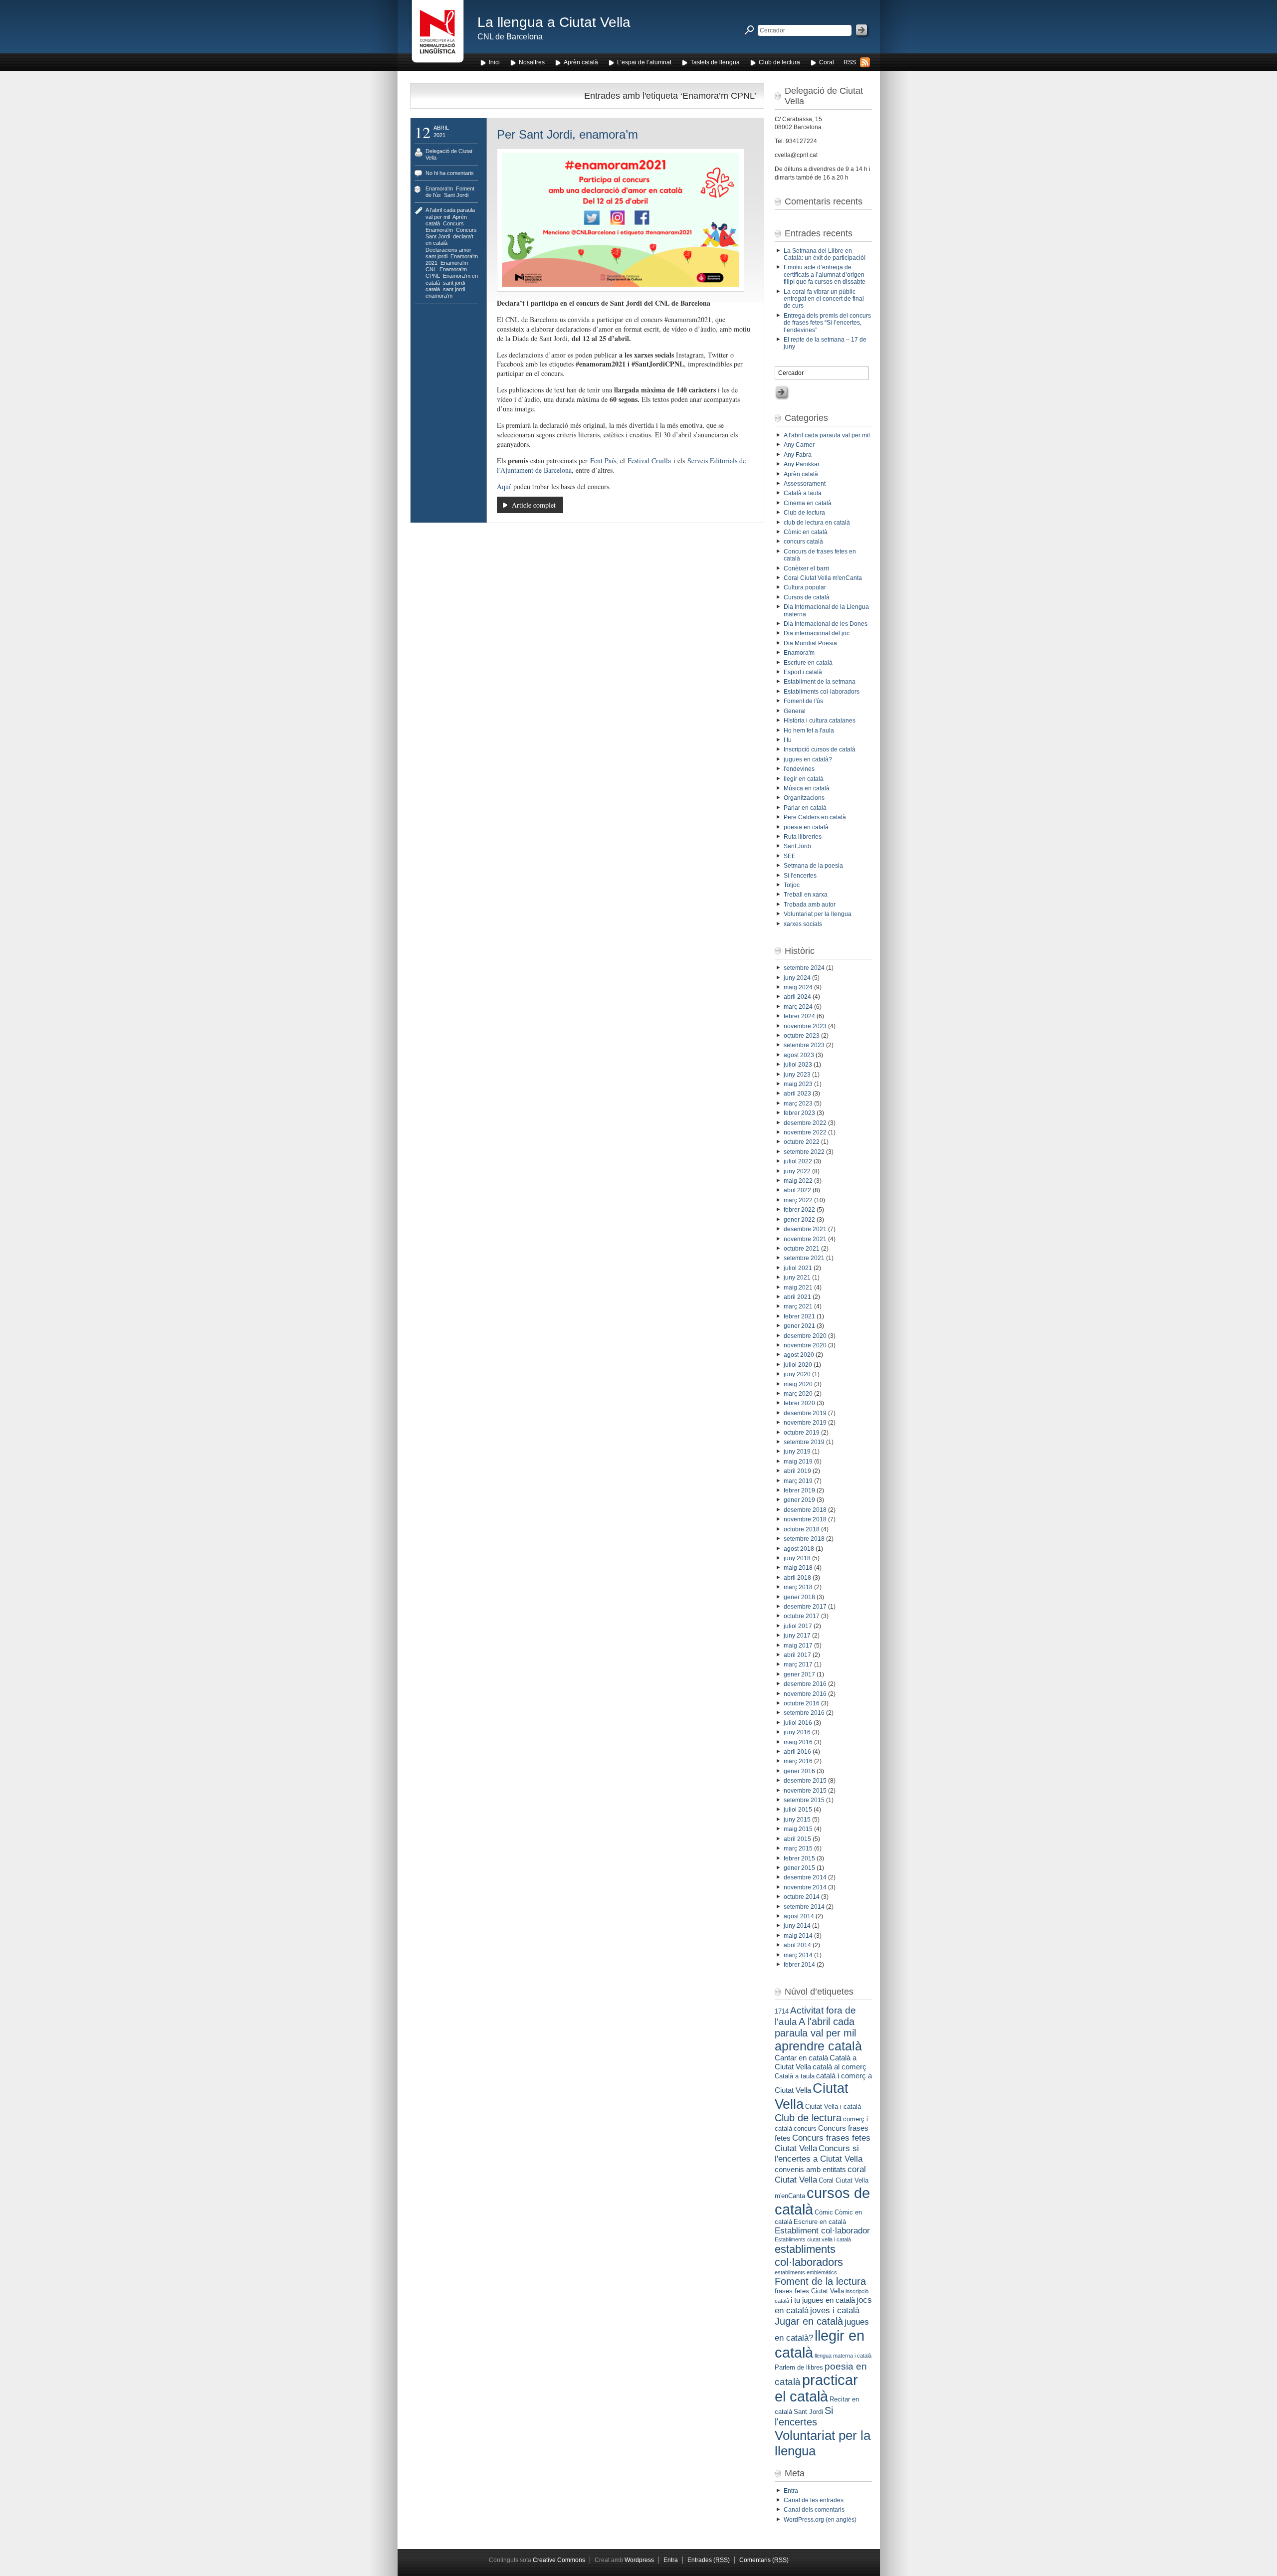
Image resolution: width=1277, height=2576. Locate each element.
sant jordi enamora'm (445, 292)
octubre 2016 (802, 1703)
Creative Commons (559, 2560)
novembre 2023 (805, 1026)
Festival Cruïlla (649, 460)
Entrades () (709, 2560)
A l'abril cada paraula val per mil (827, 435)
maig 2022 (798, 1181)
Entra (791, 2491)
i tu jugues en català (823, 2300)
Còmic (824, 2212)
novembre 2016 (805, 1694)
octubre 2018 (802, 1529)
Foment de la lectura (820, 2281)
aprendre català (818, 2046)
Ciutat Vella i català (833, 2107)
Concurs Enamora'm (445, 227)
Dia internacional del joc (817, 633)
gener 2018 (799, 1597)
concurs (805, 2128)
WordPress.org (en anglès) (820, 2520)
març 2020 (798, 1394)
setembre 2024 (804, 968)
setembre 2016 (804, 1713)
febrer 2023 (799, 1113)
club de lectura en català (817, 523)
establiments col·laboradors (809, 2256)
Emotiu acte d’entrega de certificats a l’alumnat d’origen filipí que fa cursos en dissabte (825, 275)
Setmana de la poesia (813, 866)
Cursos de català (807, 597)
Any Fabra (798, 455)
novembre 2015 (805, 1791)
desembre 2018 (805, 1510)
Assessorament (805, 484)
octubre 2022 (802, 1142)
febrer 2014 (799, 1965)
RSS (850, 62)
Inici (494, 62)
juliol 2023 (798, 1065)
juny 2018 (797, 1558)
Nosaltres (532, 62)
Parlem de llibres (799, 2367)
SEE (790, 856)
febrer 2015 (799, 1858)
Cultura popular (805, 587)
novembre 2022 (805, 1132)
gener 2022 (799, 1220)
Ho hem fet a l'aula (809, 731)
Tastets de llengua (715, 62)
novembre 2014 (805, 1887)
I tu (788, 740)
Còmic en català (806, 532)
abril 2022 (797, 1190)
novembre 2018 (805, 1519)
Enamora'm (439, 188)
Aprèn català (581, 62)
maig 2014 (798, 1936)
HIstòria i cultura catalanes (820, 721)
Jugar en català (809, 2321)
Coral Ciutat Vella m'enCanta (823, 578)
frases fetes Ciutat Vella (809, 2291)
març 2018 (798, 1587)
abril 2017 (797, 1655)
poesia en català (806, 827)
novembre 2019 (805, 1423)
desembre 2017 (805, 1607)
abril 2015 (797, 1839)
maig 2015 (798, 1829)
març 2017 (798, 1664)
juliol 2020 (798, 1365)
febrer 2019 (799, 1490)
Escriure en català (808, 663)
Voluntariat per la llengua (818, 914)
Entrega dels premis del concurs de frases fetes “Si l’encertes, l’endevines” (827, 323)
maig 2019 (798, 1462)
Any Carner (799, 445)
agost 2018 (799, 1549)
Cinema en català (808, 503)
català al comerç (840, 2067)
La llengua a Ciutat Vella (554, 22)
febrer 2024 (799, 1016)
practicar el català (816, 2388)
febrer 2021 (799, 1316)
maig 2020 (798, 1384)
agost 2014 (799, 1916)
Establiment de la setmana (820, 682)
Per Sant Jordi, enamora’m (567, 134)
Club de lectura (779, 62)
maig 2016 (798, 1742)
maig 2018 (798, 1568)
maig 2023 (798, 1084)
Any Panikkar (802, 464)
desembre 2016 (805, 1684)
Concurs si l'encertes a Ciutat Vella (819, 2153)
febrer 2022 (799, 1210)
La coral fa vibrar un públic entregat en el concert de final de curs (824, 299)
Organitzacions (804, 798)
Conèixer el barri (806, 568)
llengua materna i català (843, 2356)
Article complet (534, 505)
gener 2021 (799, 1326)
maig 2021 (798, 1288)
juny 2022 (797, 1171)
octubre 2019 (802, 1433)
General (795, 711)
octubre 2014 (802, 1897)
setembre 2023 (804, 1045)
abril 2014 (797, 1945)
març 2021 (798, 1306)
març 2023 (798, 1104)
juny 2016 (797, 1732)
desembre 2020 (805, 1336)
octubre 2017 (802, 1616)
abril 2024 (797, 997)
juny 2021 (797, 1278)
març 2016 (798, 1761)
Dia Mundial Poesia (810, 643)
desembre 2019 (805, 1413)
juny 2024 (797, 978)
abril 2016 (797, 1752)
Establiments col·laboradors (822, 692)
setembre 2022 (804, 1152)
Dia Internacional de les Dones (826, 624)
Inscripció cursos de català (820, 749)
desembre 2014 (805, 1877)
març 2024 (798, 1007)
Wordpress (639, 2560)
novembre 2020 (805, 1345)
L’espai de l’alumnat (644, 62)
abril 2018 (797, 1578)
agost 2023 (799, 1055)
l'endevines (799, 769)
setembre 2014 (804, 1907)
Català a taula (803, 493)
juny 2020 (797, 1374)
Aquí (504, 486)
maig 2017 (798, 1646)
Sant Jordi (456, 195)
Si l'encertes (800, 876)
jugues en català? (808, 759)
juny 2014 (797, 1926)
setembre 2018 (804, 1539)
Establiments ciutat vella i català (813, 2239)
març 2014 (798, 1955)
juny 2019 (797, 1452)
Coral (827, 62)
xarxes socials (803, 924)
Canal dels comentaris (814, 2510)
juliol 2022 (798, 1161)
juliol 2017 (798, 1626)
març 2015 (798, 1848)
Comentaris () (764, 2560)
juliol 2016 (798, 1723)
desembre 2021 (805, 1229)
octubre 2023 (802, 1036)
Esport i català (803, 672)
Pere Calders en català (815, 817)
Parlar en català (805, 808)
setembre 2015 (804, 1800)
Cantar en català (801, 2058)
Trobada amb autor (810, 905)
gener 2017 (799, 1674)
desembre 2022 (805, 1123)
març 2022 (798, 1200)
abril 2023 (797, 1094)
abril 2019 (797, 1471)
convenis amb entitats (810, 2169)
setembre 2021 (804, 1258)
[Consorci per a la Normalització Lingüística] (438, 34)
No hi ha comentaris (450, 173)
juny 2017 (797, 1636)
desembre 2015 (805, 1781)
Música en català (807, 788)
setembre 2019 (804, 1442)
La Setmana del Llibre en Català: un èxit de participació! (825, 254)
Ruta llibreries (803, 837)
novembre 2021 (805, 1239)
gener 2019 (799, 1500)
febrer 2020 (799, 1403)
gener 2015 (799, 1868)
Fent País (603, 460)
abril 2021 (797, 1297)
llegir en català (804, 779)
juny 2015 (797, 1820)
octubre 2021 (802, 1249)
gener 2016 (799, 1771)
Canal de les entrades (814, 2500)
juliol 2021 (798, 1268)
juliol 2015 (798, 1810)
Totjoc (792, 885)
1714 (782, 2011)
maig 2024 (798, 987)
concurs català (803, 542)
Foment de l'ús (803, 701)
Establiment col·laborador (822, 2230)
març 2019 (798, 1481)
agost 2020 (799, 1355)
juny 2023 (797, 1075)
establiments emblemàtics (806, 2272)
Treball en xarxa (806, 895)
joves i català (835, 2310)
